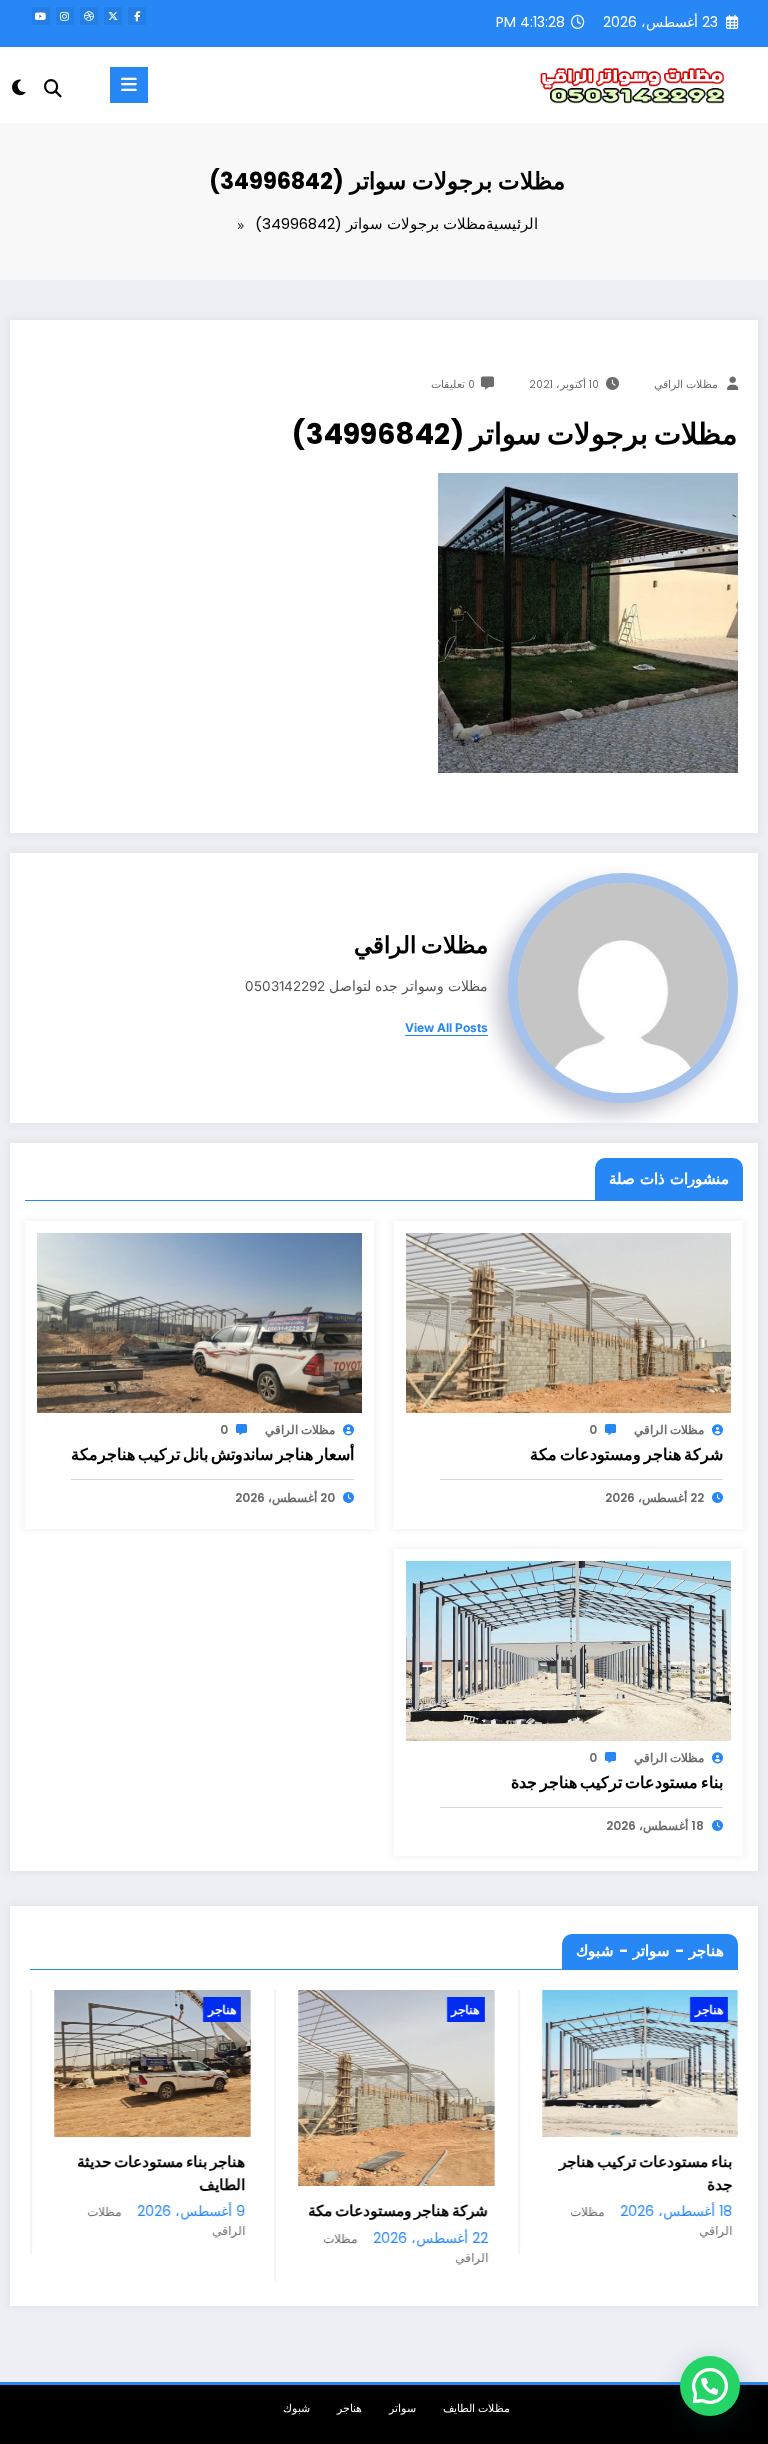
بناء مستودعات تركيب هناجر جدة (617, 1782)
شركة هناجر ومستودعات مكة (626, 1454)
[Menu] (129, 85)
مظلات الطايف (476, 2408)
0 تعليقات (453, 384)
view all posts (446, 1028)
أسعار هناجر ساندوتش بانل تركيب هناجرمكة (212, 1454)
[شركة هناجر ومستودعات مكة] (568, 1321)
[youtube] (41, 16)
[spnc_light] (20, 87)
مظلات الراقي (686, 384)
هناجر (87, 2009)
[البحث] (53, 88)
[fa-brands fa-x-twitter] (113, 16)
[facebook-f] (137, 16)
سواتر (402, 2408)
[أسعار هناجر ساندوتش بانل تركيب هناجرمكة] (199, 1321)
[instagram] (65, 16)
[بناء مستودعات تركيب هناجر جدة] (568, 1649)
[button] (710, 2386)
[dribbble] (89, 16)
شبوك (296, 2408)
